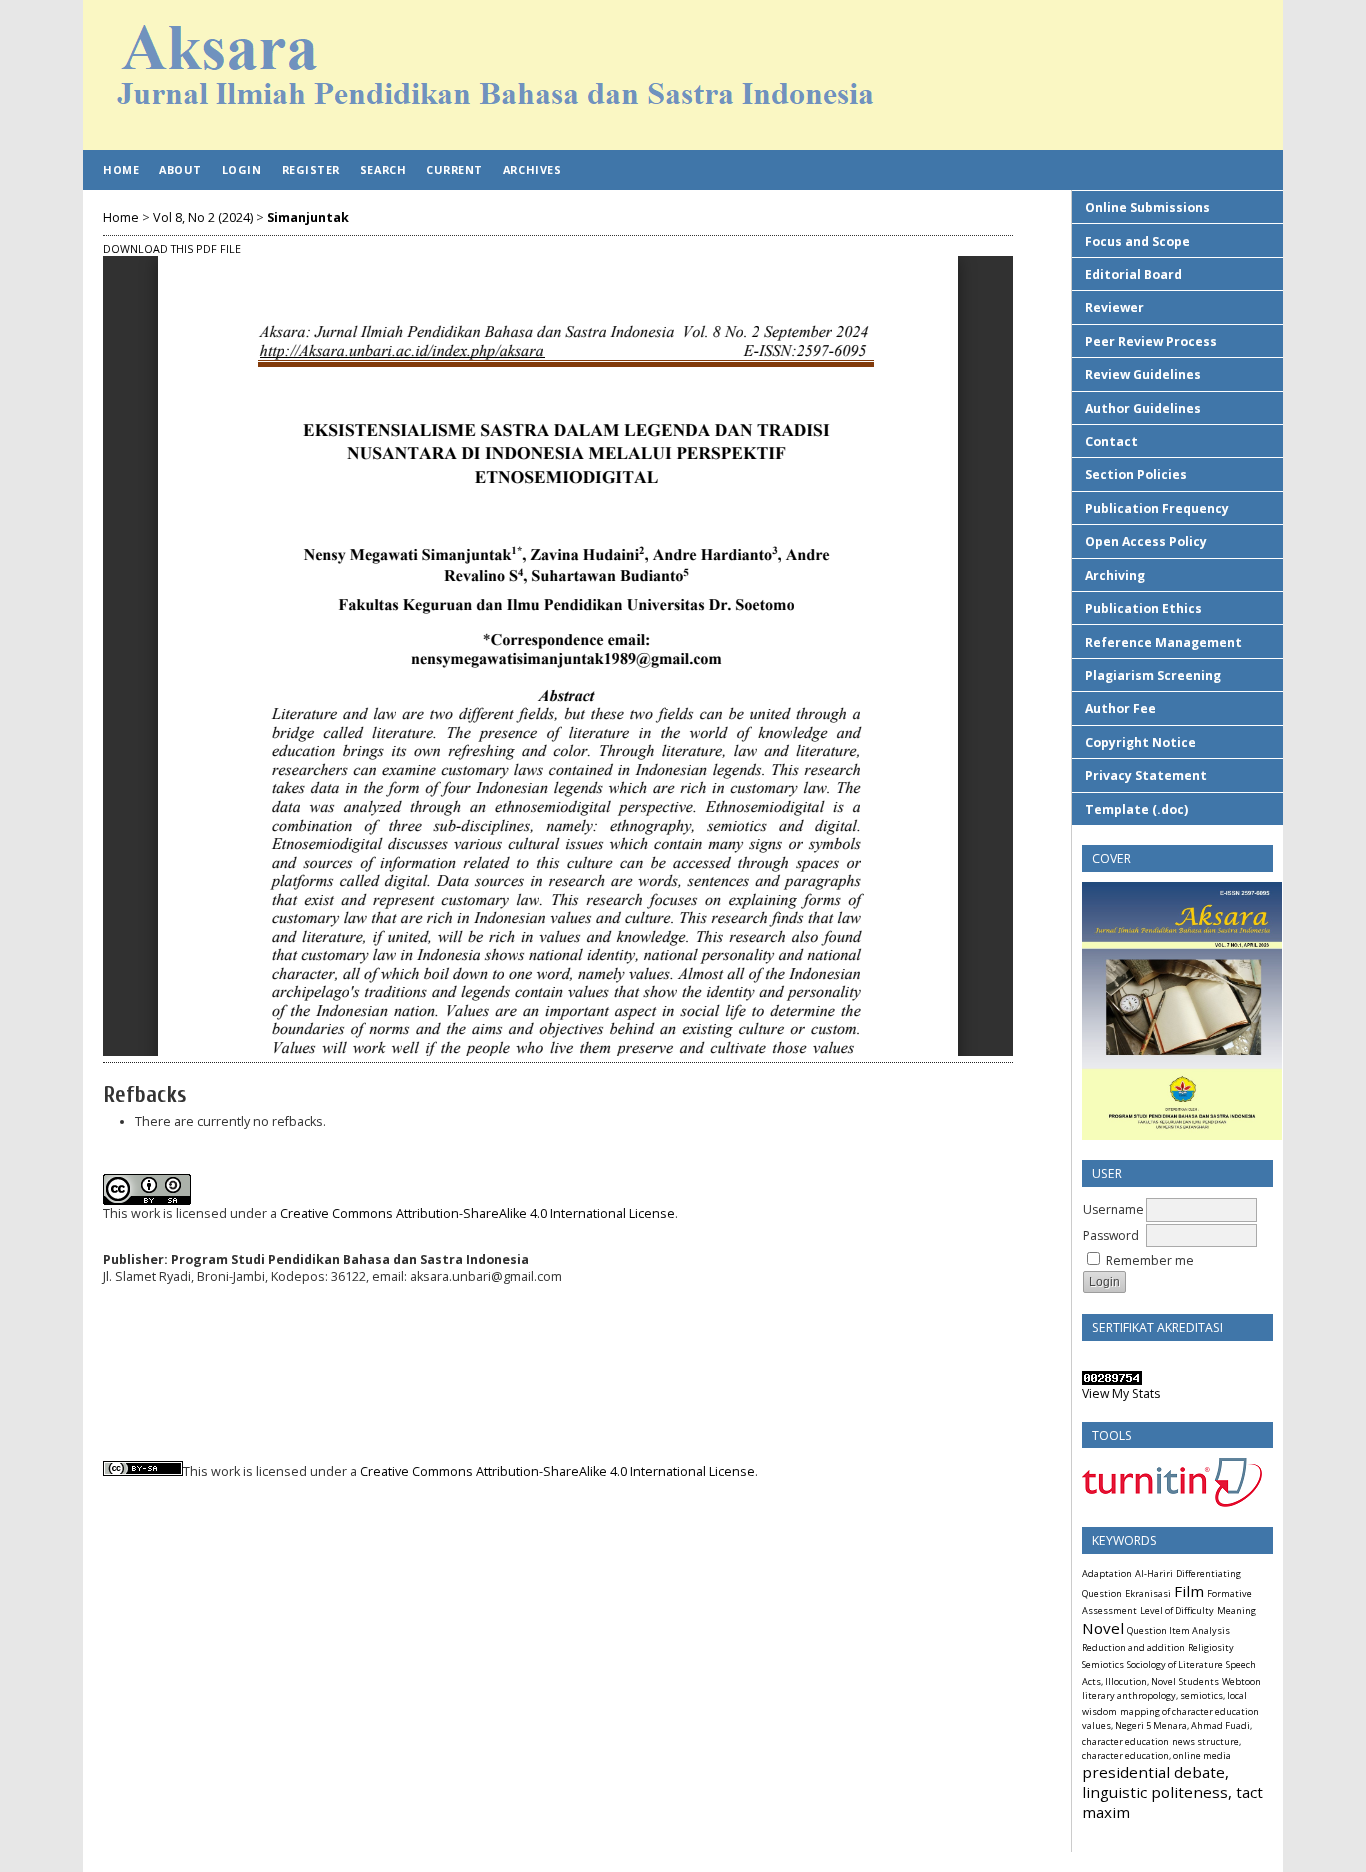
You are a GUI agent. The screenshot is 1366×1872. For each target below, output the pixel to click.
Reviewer (1114, 307)
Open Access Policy (1146, 541)
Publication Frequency (1157, 508)
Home (121, 169)
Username (1113, 1209)
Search (383, 169)
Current (454, 169)
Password (1111, 1235)
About (180, 169)
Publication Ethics (1143, 608)
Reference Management (1163, 642)
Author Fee (1120, 708)
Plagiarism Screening (1153, 675)
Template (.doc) (1136, 809)
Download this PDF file (172, 249)
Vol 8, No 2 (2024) (203, 217)
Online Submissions (1147, 207)
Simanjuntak (308, 217)
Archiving (1115, 575)
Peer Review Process (1151, 341)
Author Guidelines (1143, 408)
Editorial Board (1133, 274)
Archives (532, 169)
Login (242, 169)
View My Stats (1121, 1393)
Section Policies (1136, 474)
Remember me (1150, 1260)
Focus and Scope (1137, 241)
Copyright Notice (1140, 742)
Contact (1111, 441)
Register (311, 169)
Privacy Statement (1146, 775)
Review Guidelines (1143, 374)
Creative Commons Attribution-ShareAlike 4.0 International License (477, 1213)
